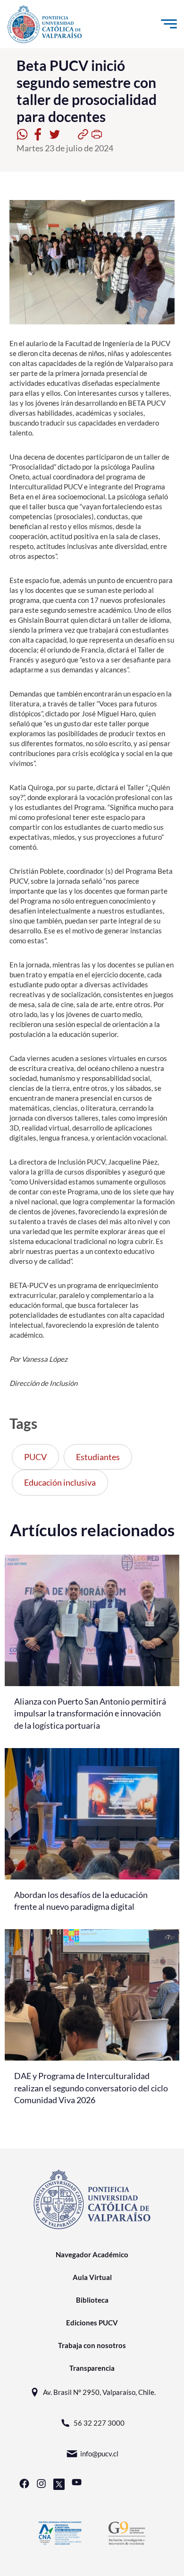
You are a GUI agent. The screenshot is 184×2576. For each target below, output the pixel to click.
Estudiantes (98, 1457)
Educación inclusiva (60, 1482)
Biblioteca (92, 2300)
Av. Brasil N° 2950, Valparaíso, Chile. (99, 2392)
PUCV (35, 1457)
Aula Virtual (92, 2277)
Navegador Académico (92, 2254)
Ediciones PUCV (92, 2323)
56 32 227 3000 (99, 2423)
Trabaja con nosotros (92, 2345)
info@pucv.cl (99, 2454)
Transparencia (92, 2368)
